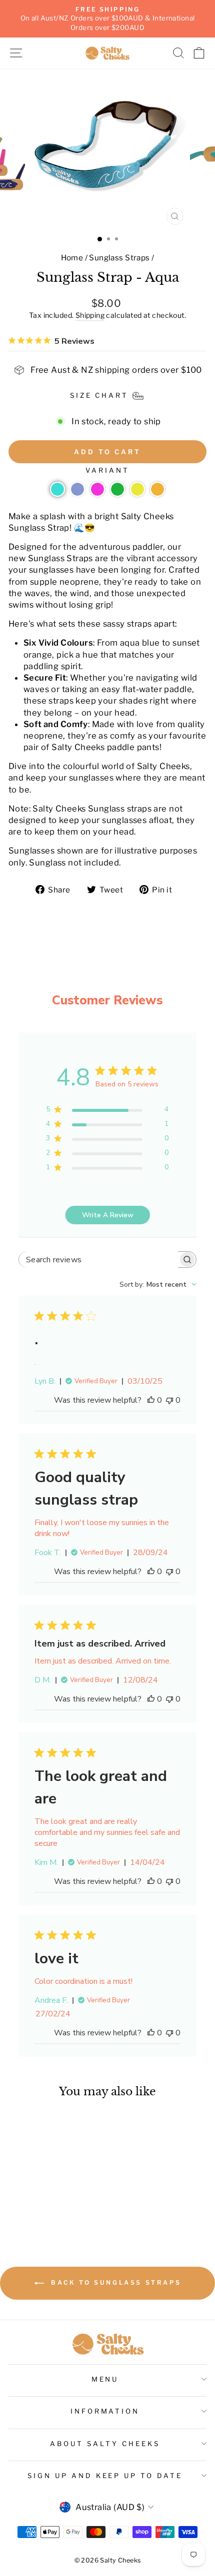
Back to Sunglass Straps (114, 2282)
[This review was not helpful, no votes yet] (169, 1400)
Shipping (90, 315)
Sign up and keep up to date (105, 2476)
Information (105, 2411)
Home (72, 258)
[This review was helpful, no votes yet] (151, 1400)
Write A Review (108, 1215)
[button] (57, 489)
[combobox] (158, 1285)
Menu (105, 2379)
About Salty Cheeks (105, 2444)
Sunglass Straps (119, 258)
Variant (107, 470)
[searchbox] (98, 1260)
